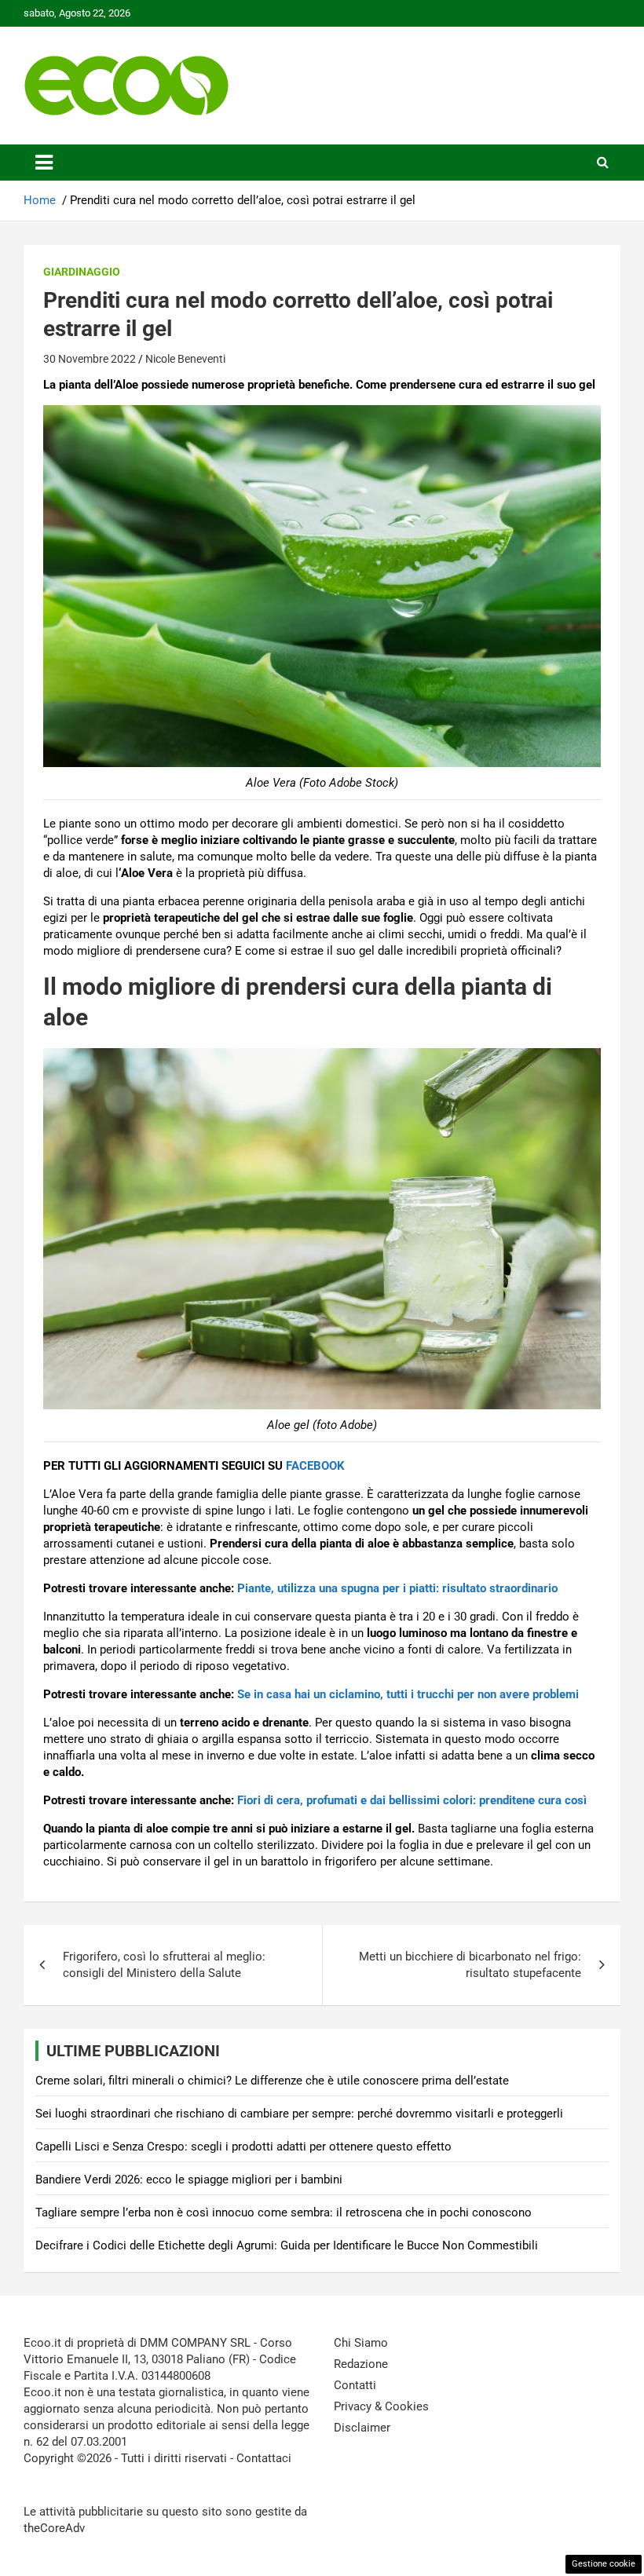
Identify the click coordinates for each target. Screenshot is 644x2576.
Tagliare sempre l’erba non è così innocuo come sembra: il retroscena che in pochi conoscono (284, 2212)
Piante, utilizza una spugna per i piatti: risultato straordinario (397, 1588)
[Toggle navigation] (44, 163)
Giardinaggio (82, 272)
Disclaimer (362, 2428)
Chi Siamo (361, 2343)
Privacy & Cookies (381, 2406)
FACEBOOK (315, 1466)
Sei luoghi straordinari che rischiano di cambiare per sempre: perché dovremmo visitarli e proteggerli (299, 2114)
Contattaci (264, 2458)
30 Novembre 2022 (90, 359)
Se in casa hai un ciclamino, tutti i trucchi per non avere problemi (408, 1694)
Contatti (355, 2385)
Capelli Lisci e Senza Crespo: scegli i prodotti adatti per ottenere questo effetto (243, 2147)
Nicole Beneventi (185, 359)
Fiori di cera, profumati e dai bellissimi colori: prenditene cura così (412, 1800)
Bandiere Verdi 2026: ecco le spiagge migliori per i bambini (189, 2180)
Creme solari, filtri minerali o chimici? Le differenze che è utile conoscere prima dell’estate (272, 2081)
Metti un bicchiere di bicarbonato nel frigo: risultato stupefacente (470, 1965)
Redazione (361, 2364)
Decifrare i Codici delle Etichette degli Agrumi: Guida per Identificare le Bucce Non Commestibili (287, 2245)
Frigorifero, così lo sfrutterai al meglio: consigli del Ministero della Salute (164, 1965)
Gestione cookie (604, 2564)
